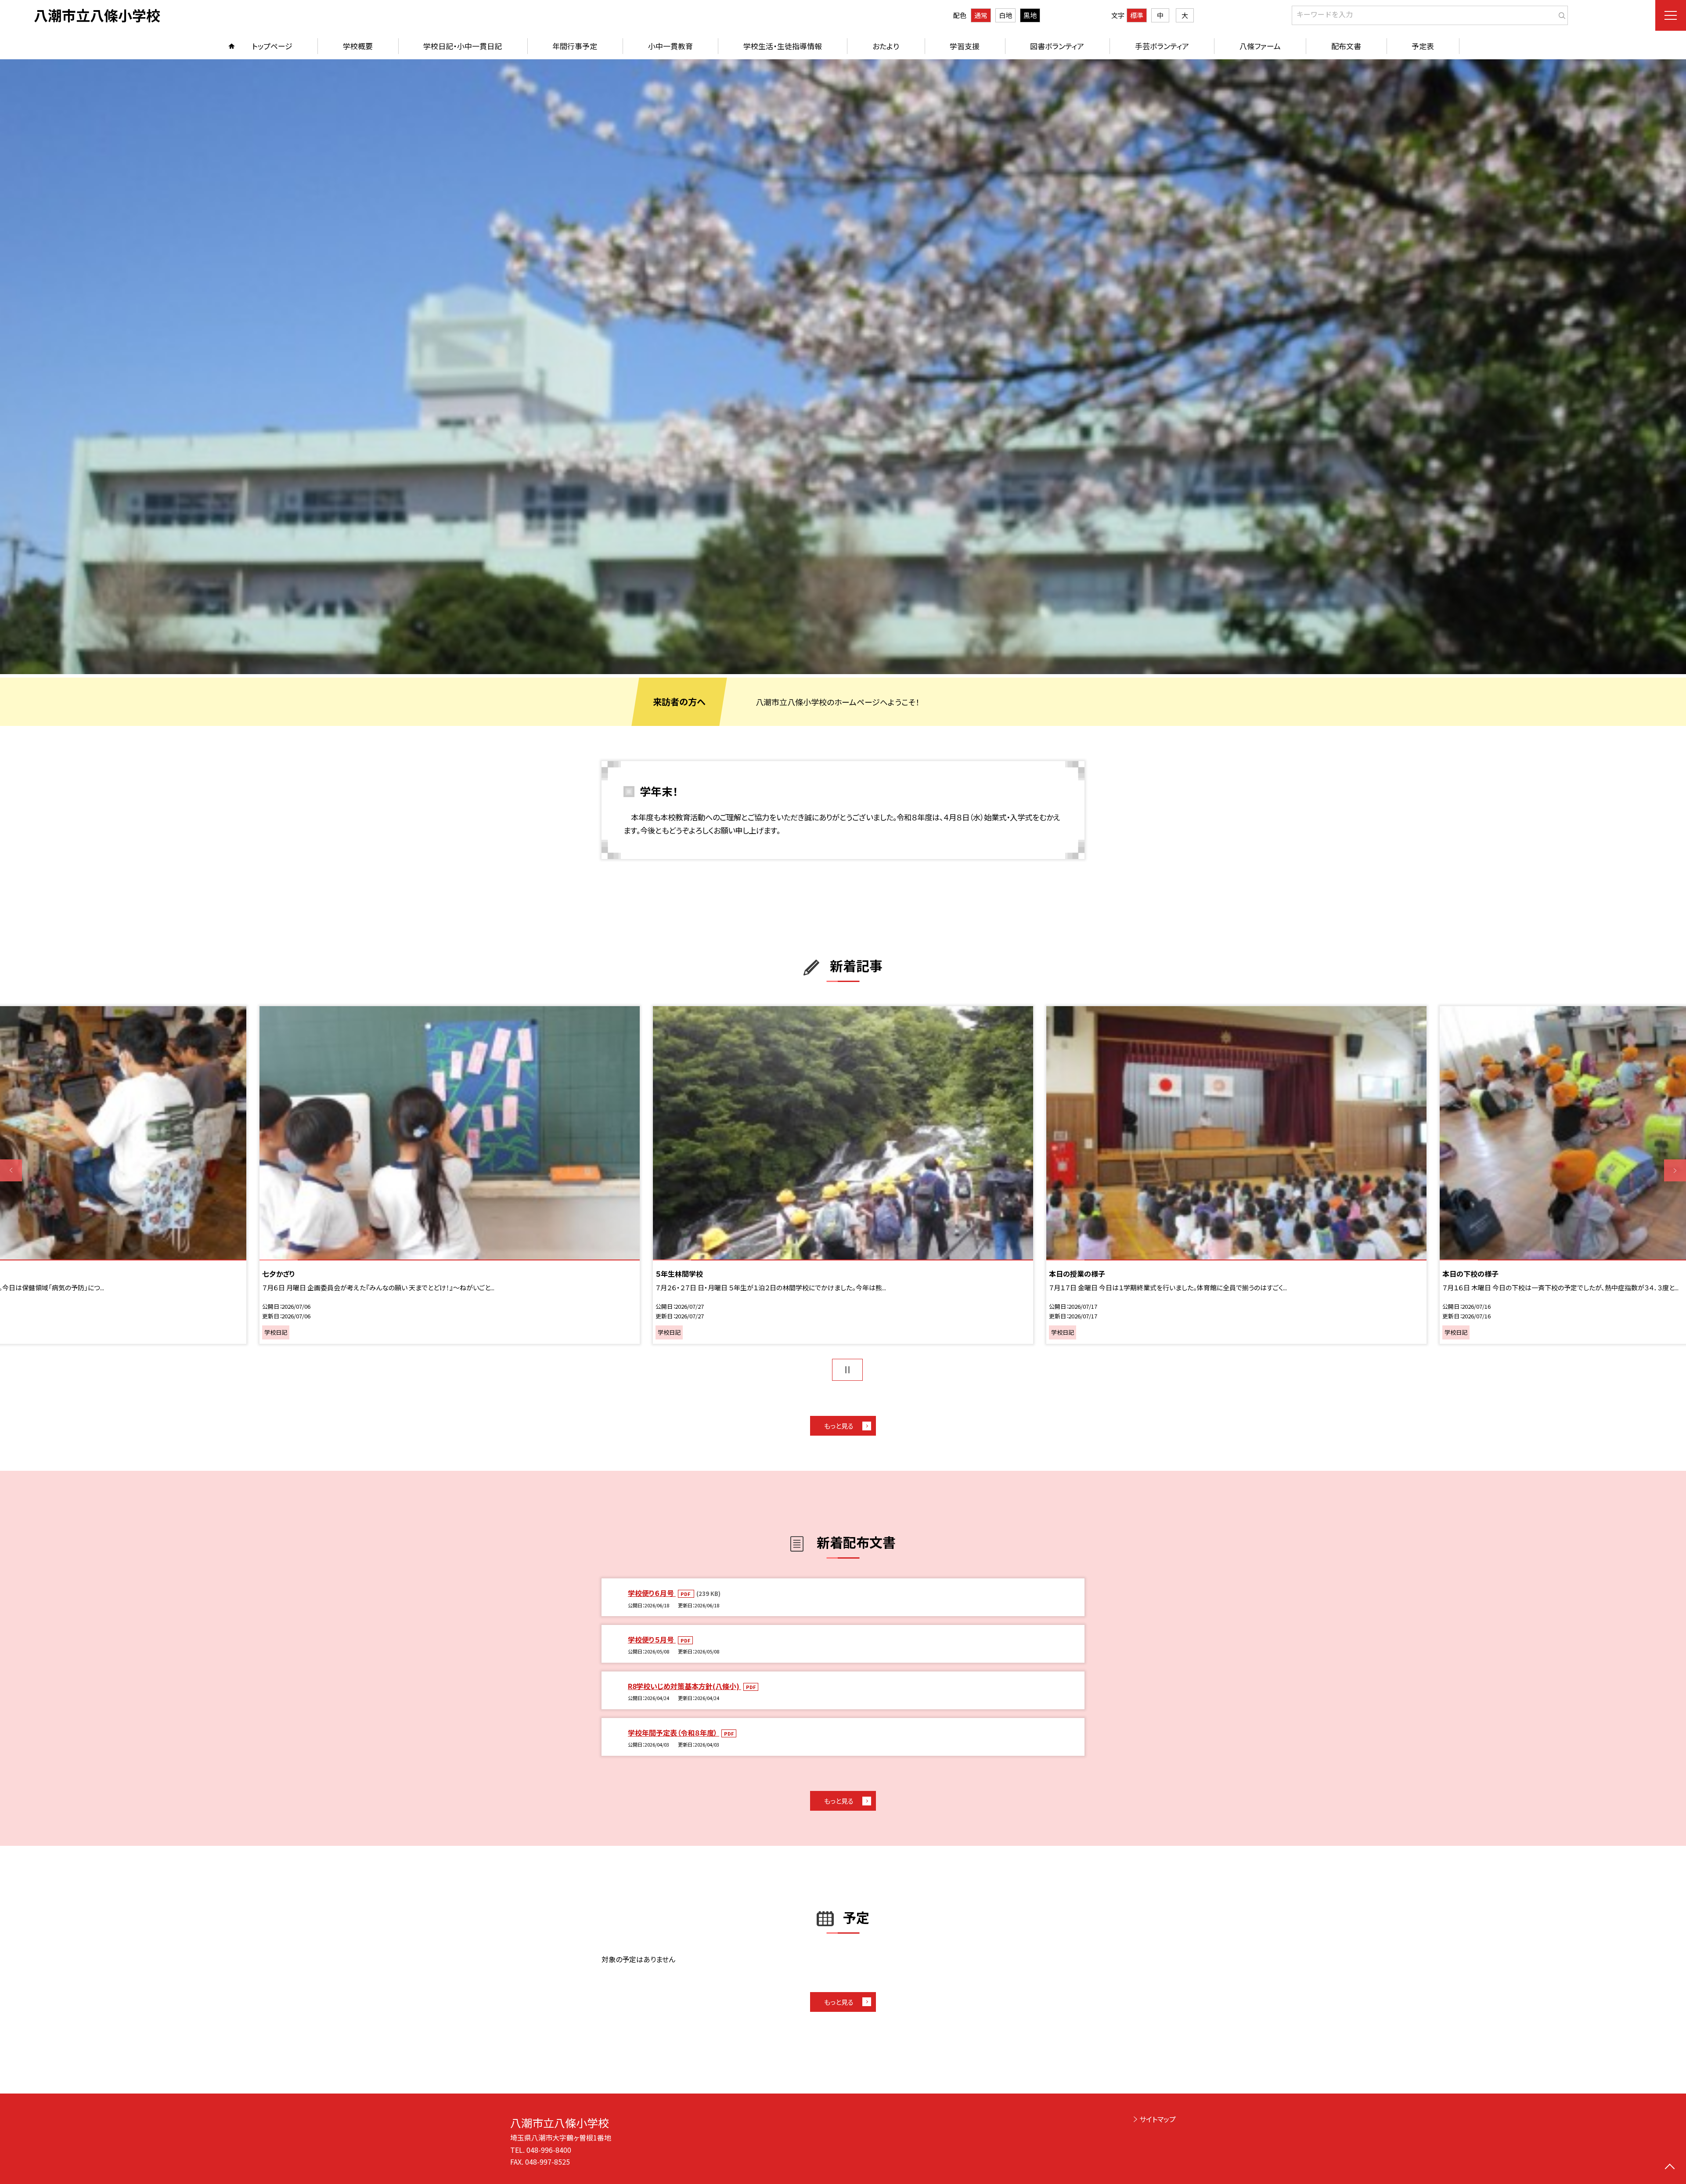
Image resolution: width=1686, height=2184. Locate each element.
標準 (1137, 15)
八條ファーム (1260, 46)
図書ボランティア (1057, 46)
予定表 (1423, 46)
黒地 (1030, 15)
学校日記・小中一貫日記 (463, 46)
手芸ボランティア (1162, 46)
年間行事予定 (575, 46)
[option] (843, 367)
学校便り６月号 (652, 1593)
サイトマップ (1158, 2119)
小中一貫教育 (670, 46)
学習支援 (965, 46)
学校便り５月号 (652, 1639)
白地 (1005, 15)
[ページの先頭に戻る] (1670, 2168)
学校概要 (358, 46)
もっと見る (839, 1426)
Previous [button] (11, 1170)
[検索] (1560, 14)
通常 (981, 15)
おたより (886, 46)
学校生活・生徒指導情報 (783, 46)
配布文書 (1346, 46)
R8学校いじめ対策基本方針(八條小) (684, 1686)
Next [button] (1675, 1170)
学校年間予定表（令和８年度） (674, 1733)
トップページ (272, 46)
